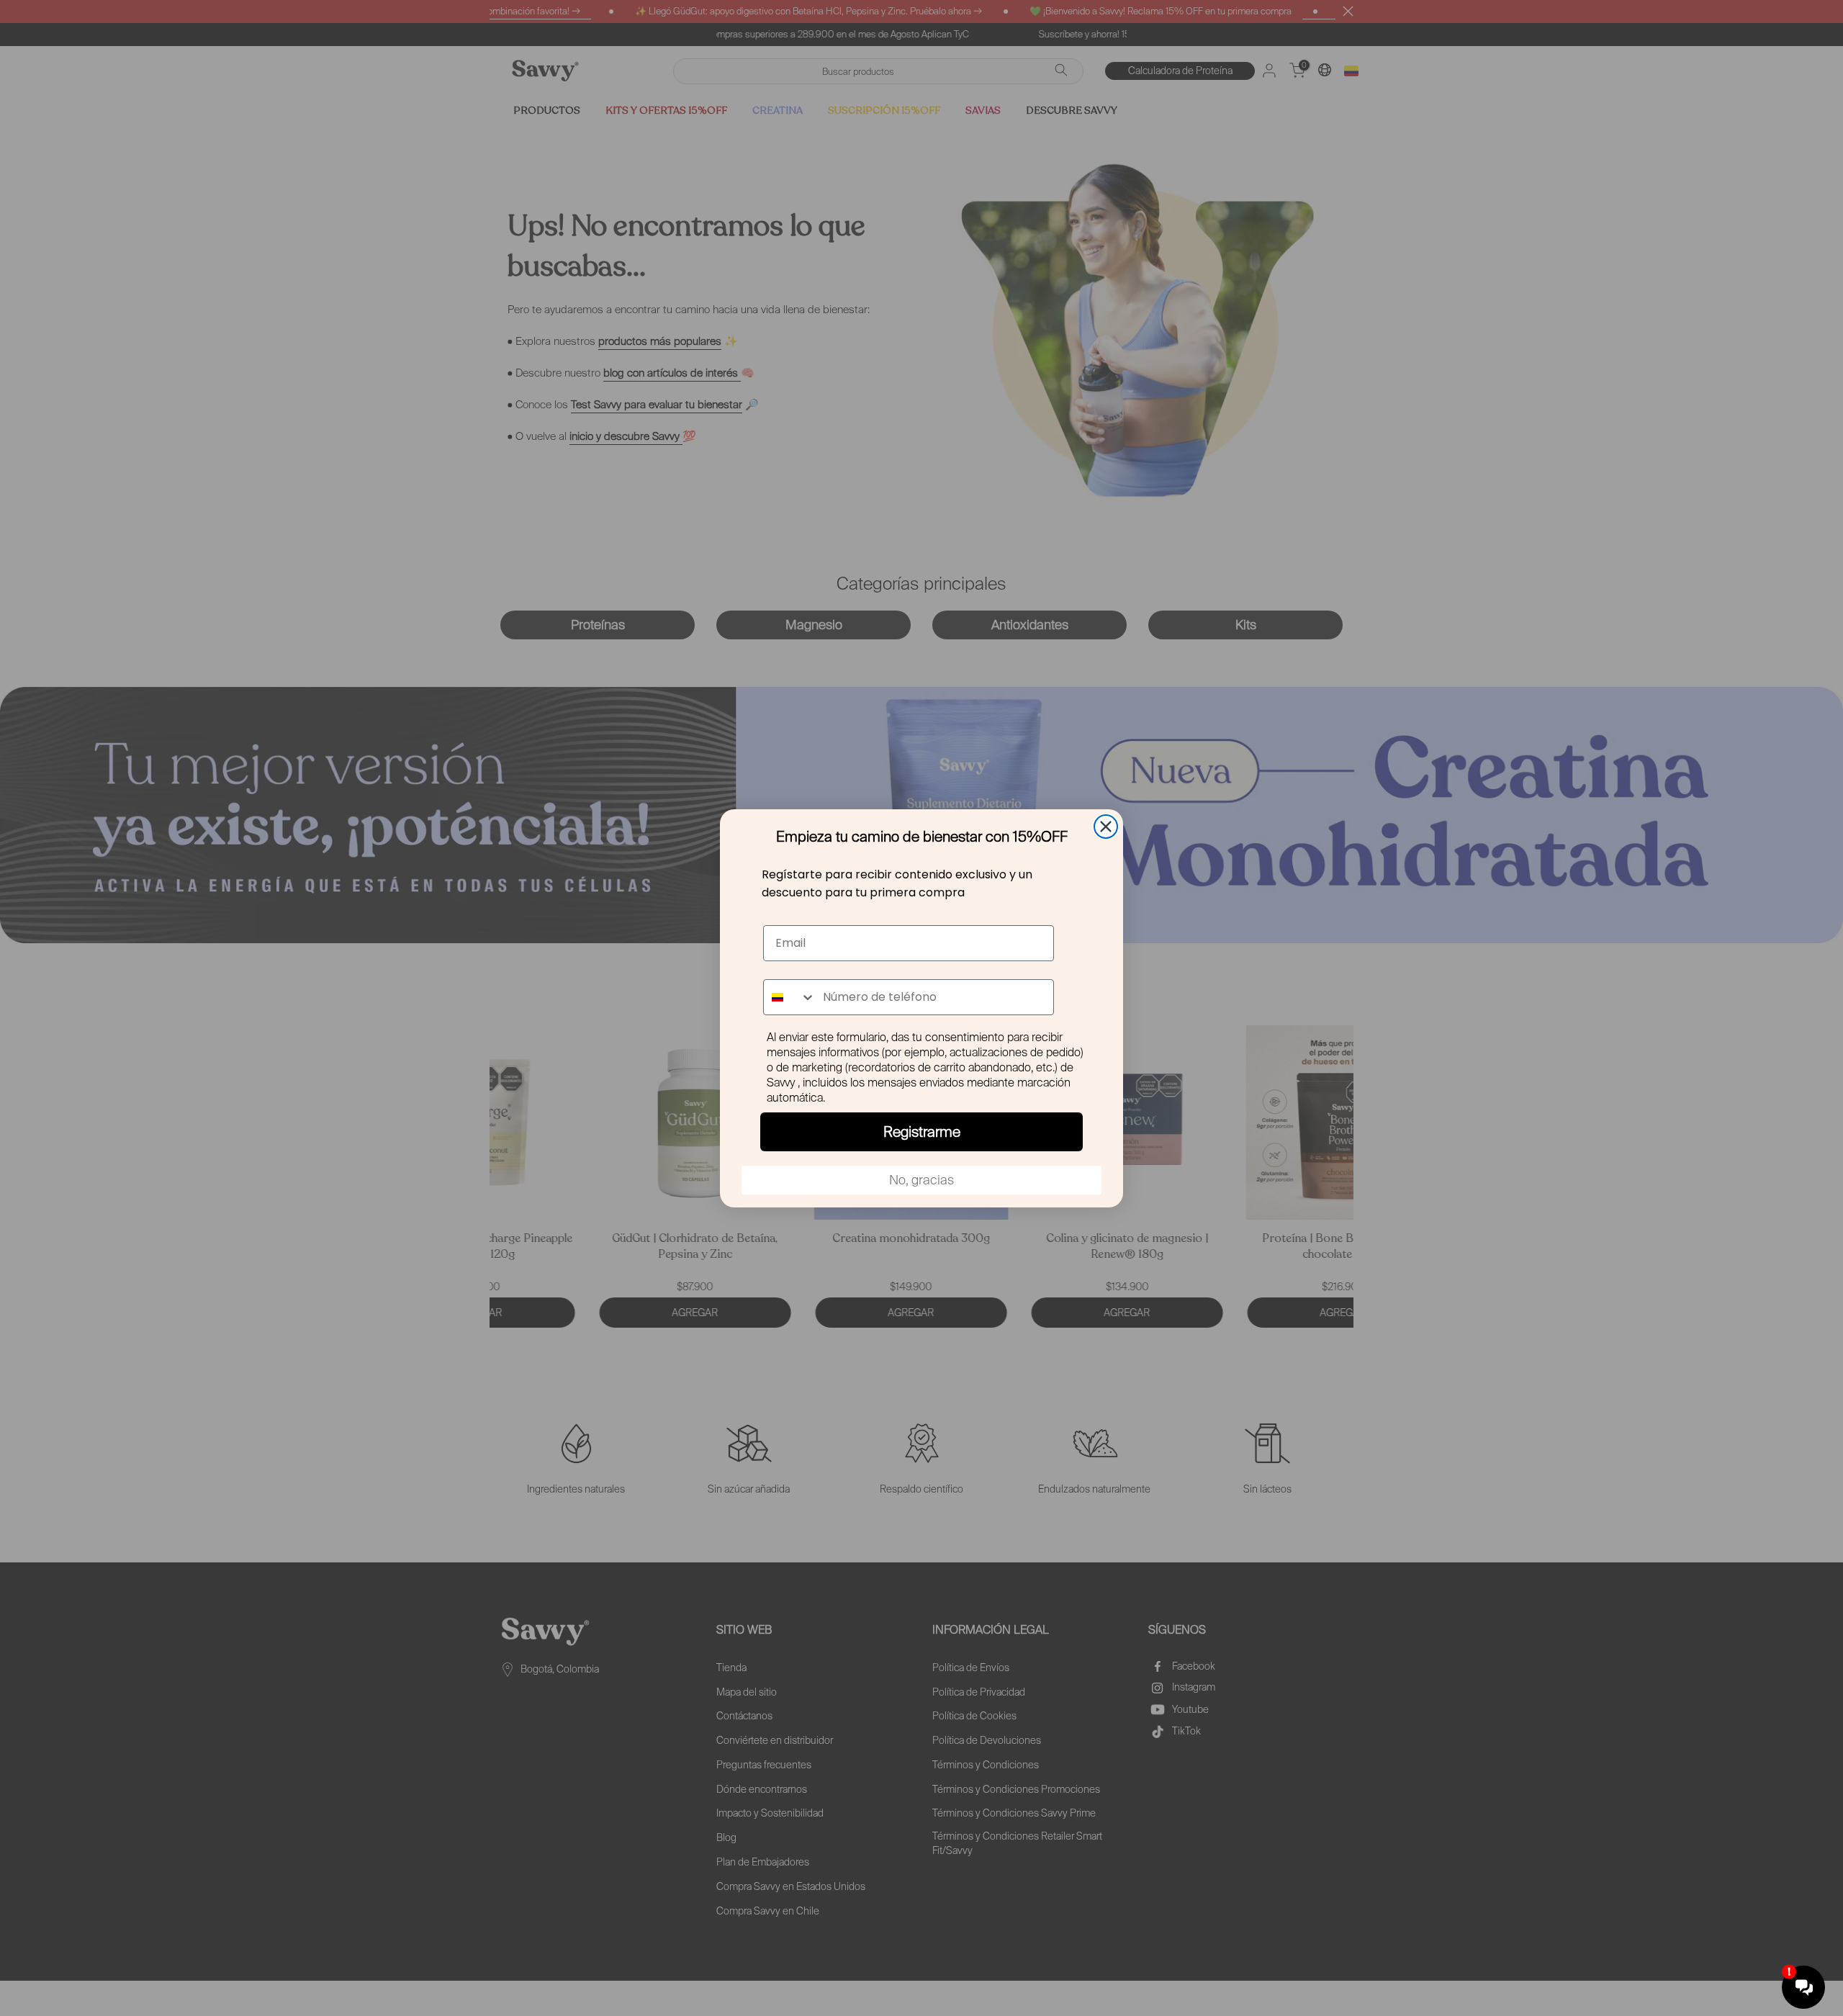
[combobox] (790, 997)
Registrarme (922, 1132)
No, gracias (921, 1180)
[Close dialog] (1106, 827)
